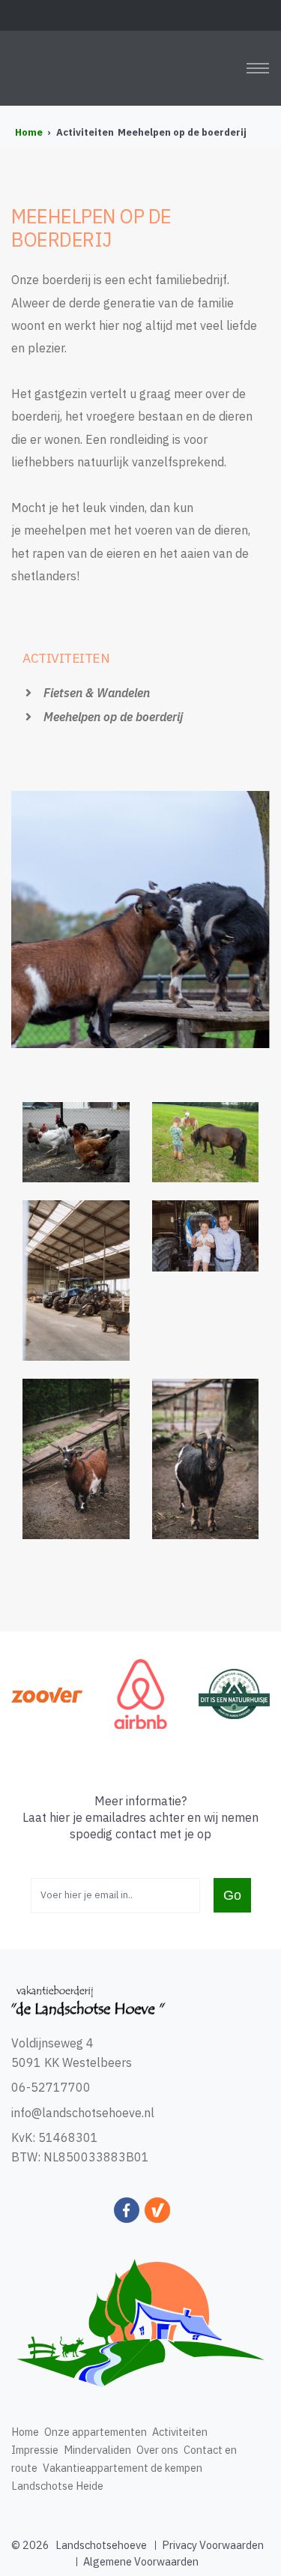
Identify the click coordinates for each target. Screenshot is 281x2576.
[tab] (140, 667)
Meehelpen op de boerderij (112, 717)
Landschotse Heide (57, 2486)
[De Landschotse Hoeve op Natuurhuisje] (234, 1692)
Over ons (157, 2450)
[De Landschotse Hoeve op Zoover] (47, 1694)
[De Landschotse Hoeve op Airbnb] (140, 1692)
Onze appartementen (96, 2432)
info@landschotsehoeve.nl (83, 2113)
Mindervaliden (97, 2450)
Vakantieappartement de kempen (123, 2468)
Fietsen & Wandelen (95, 693)
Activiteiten (180, 2432)
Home (25, 2432)
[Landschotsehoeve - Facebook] (128, 2211)
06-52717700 (51, 2087)
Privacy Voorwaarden (213, 2545)
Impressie (35, 2450)
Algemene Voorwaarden (141, 2561)
